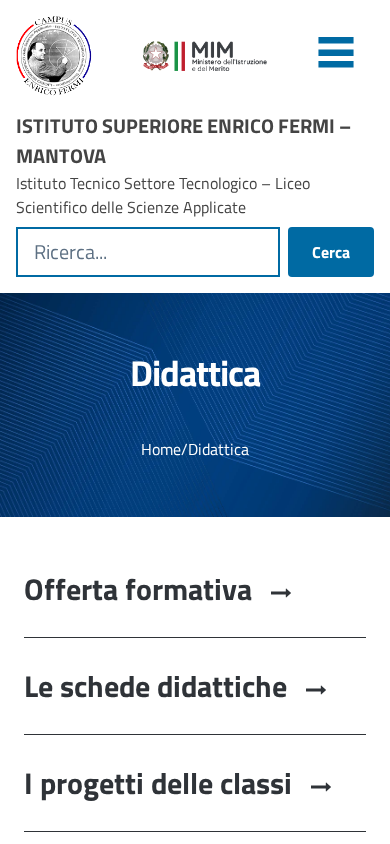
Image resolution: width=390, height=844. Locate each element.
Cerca (331, 252)
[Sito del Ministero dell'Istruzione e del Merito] (258, 56)
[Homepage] (67, 56)
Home (161, 449)
